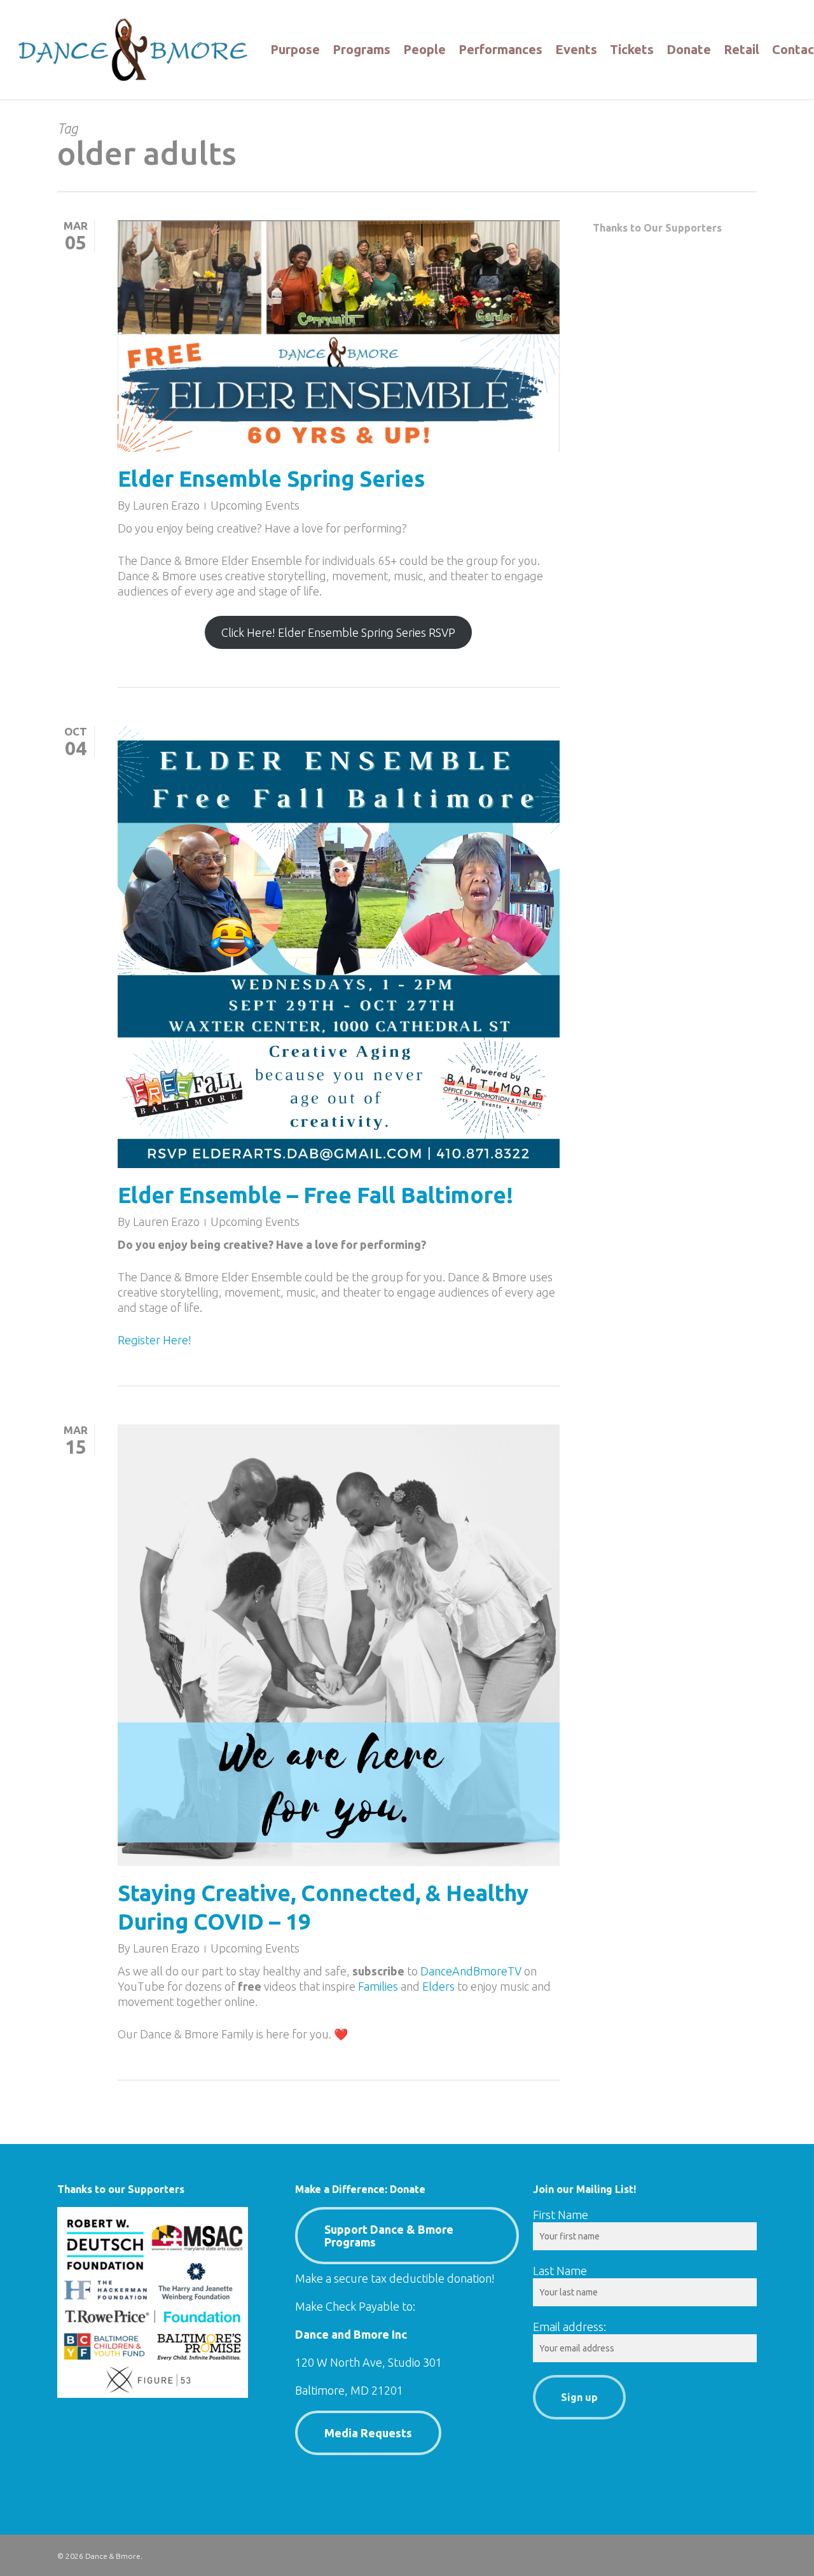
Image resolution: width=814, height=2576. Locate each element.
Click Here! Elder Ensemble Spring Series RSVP (338, 632)
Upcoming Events (255, 505)
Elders (438, 1986)
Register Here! (155, 1340)
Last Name (560, 2271)
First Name (561, 2215)
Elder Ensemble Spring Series (271, 478)
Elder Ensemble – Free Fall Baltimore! (315, 1195)
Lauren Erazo (166, 505)
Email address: (569, 2327)
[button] (407, 2236)
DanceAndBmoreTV (471, 1971)
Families (378, 1986)
